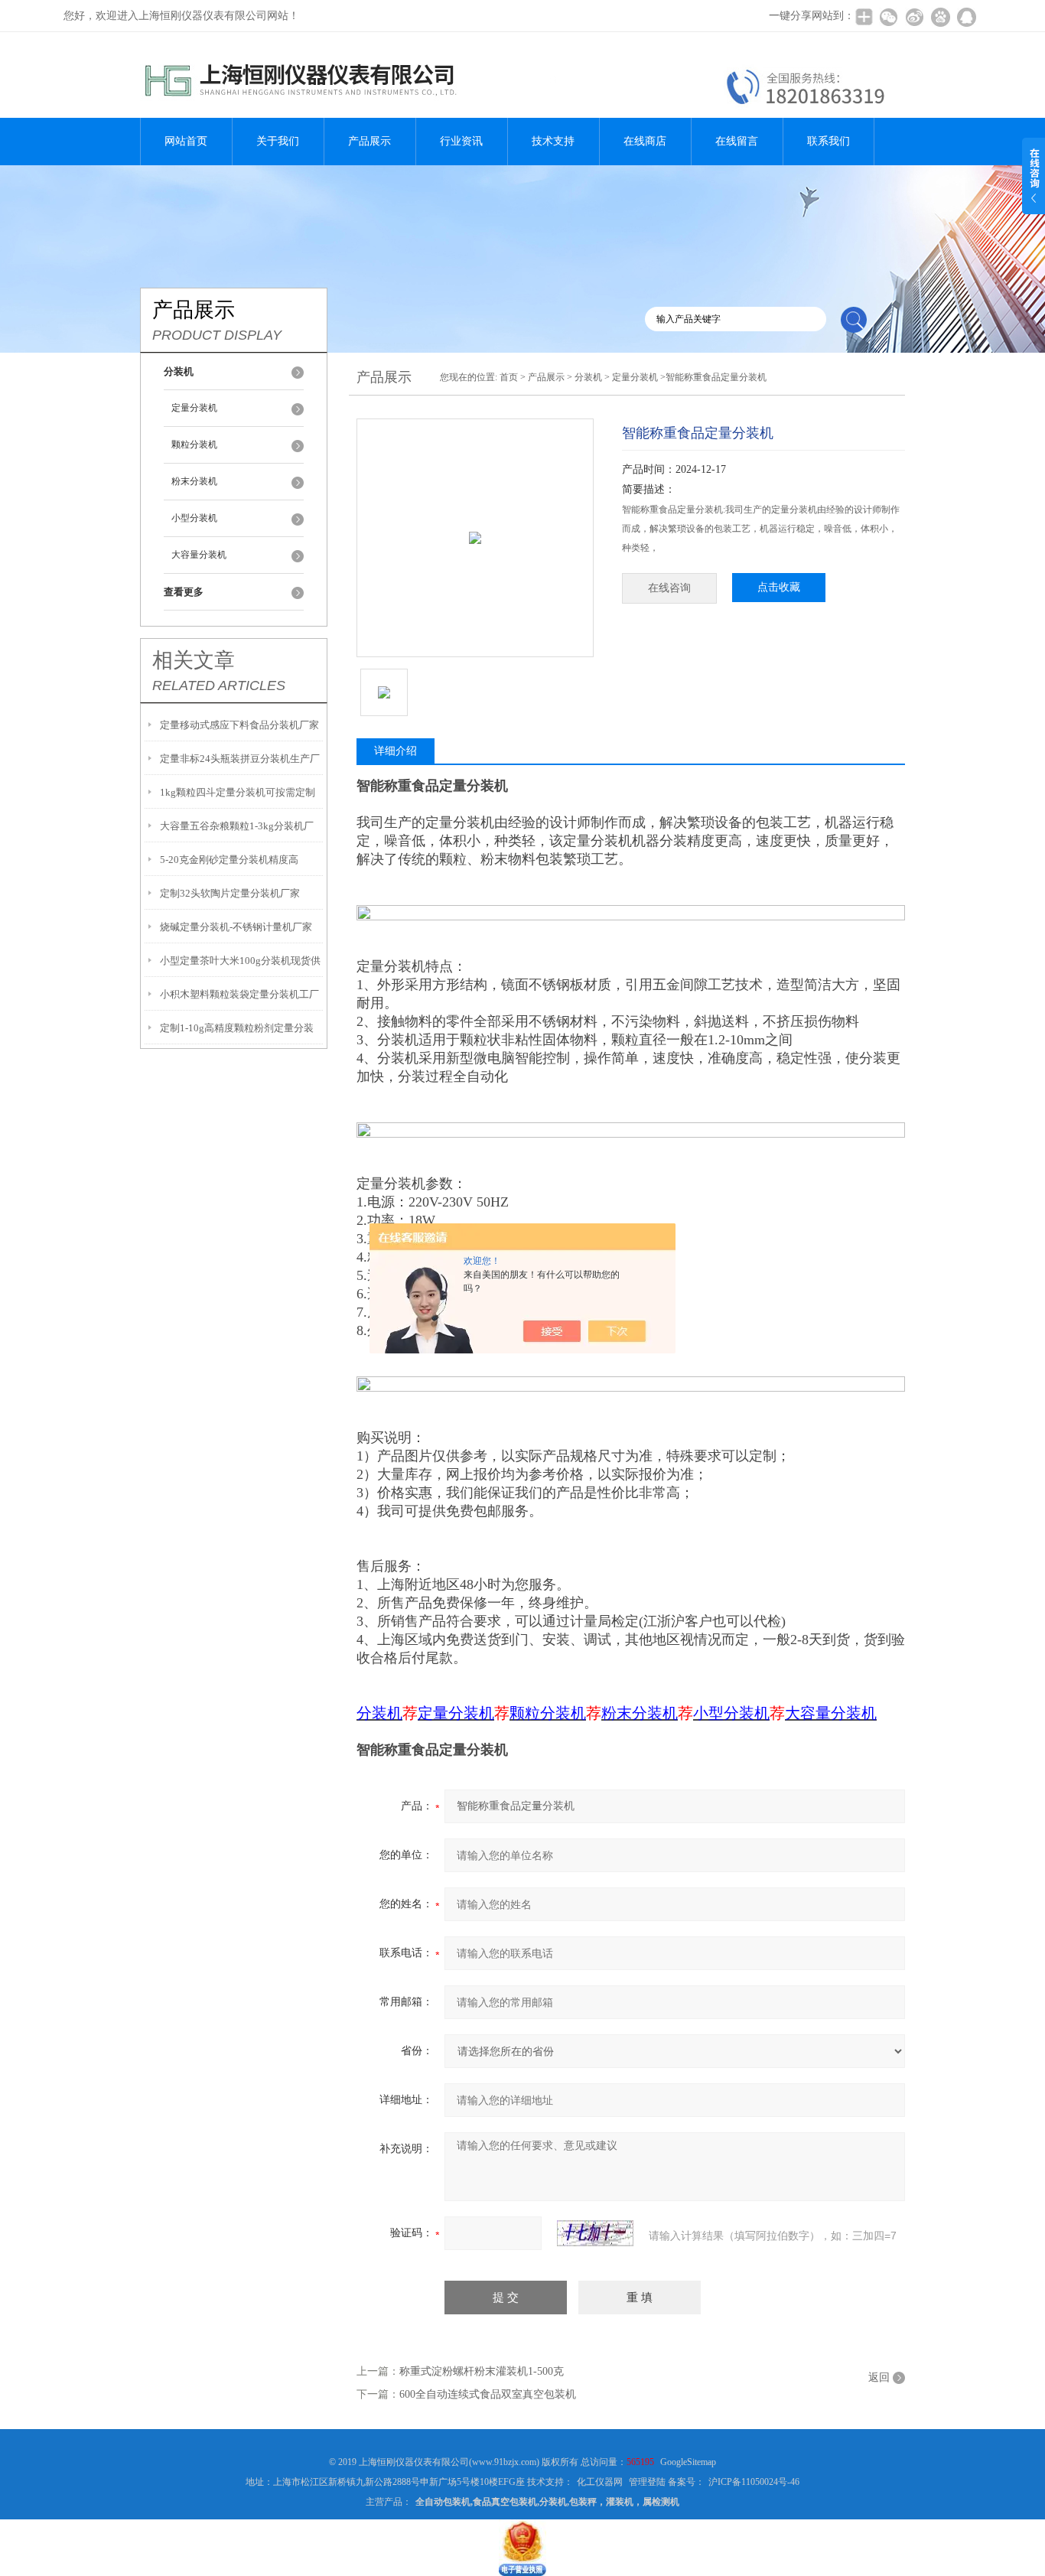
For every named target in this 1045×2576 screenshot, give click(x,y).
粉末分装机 (194, 481)
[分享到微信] (888, 17)
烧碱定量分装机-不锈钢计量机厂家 (236, 927)
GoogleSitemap (688, 2462)
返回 (879, 2377)
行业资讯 (461, 141)
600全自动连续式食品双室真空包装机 (488, 2394)
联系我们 (829, 141)
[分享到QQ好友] (966, 17)
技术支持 (553, 141)
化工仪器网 (600, 2482)
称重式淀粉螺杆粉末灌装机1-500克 (482, 2371)
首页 (509, 377)
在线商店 (645, 141)
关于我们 (278, 141)
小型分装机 (194, 518)
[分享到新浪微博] (914, 17)
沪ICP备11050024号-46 (754, 2482)
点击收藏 (779, 587)
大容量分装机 (199, 555)
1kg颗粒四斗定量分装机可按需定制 (238, 792)
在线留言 (737, 141)
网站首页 (186, 141)
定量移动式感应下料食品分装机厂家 (239, 725)
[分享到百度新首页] (940, 17)
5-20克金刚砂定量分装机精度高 (229, 860)
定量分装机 (194, 408)
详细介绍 (396, 751)
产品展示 (369, 141)
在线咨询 (669, 588)
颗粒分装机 (194, 445)
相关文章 (194, 660)
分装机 (588, 377)
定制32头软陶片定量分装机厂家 (230, 893)
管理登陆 (647, 2482)
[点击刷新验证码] (595, 2233)
